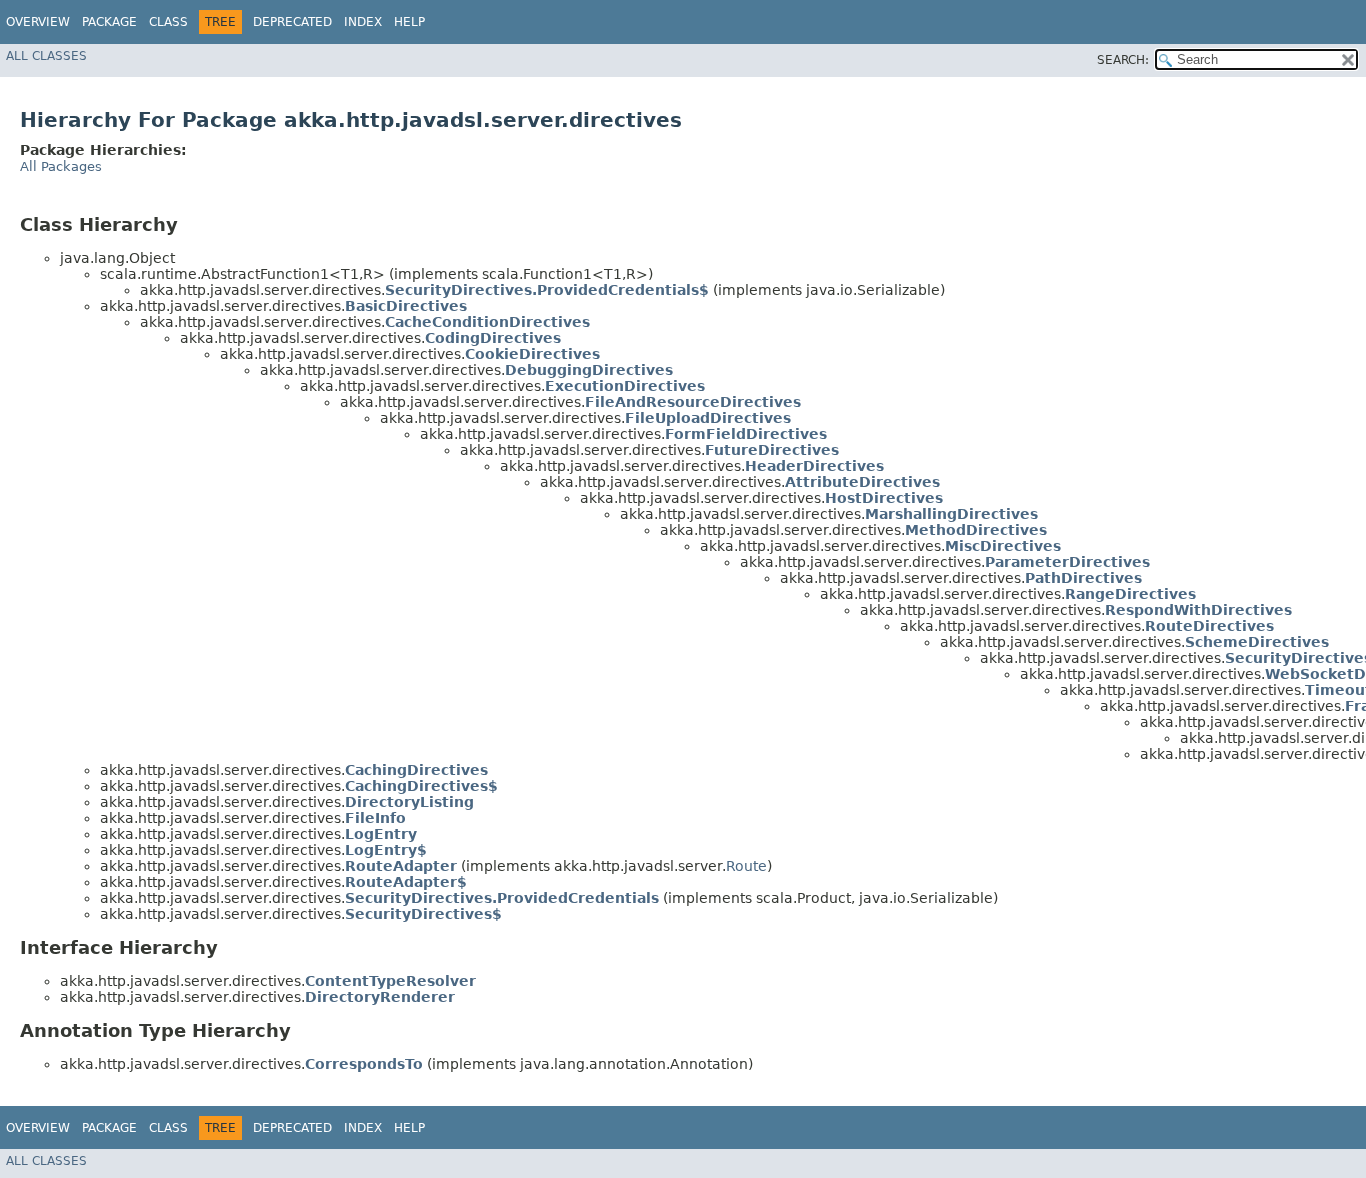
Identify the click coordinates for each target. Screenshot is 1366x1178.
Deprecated (292, 22)
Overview (38, 22)
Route (746, 866)
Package (109, 22)
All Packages (61, 166)
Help (409, 22)
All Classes (46, 56)
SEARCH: (1123, 60)
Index (363, 22)
